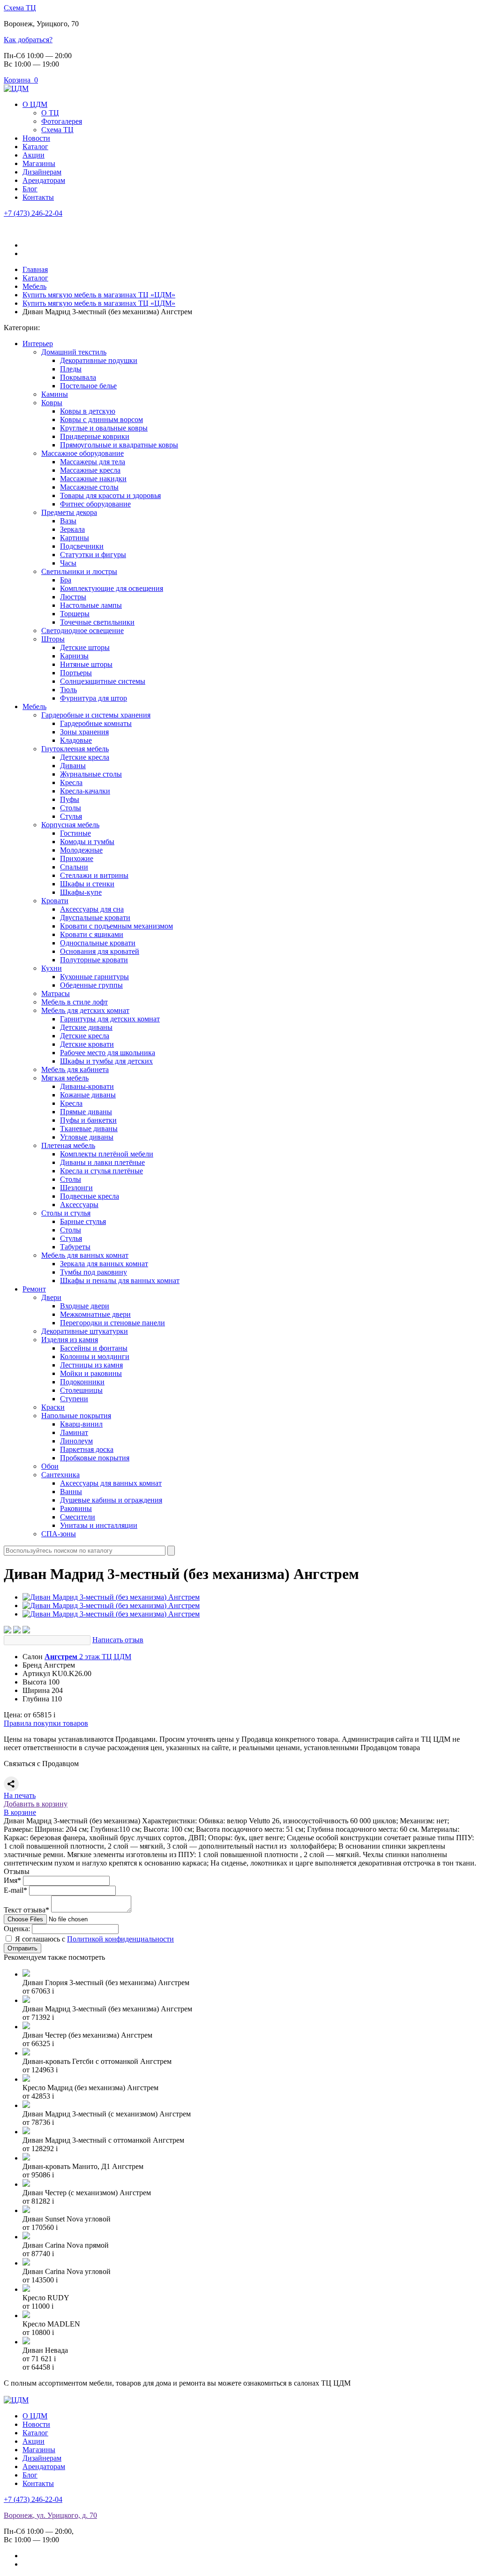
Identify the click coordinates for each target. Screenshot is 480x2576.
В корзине (20, 1812)
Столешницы (81, 1390)
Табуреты (75, 1247)
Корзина (21, 80)
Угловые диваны (87, 1137)
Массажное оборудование (82, 453)
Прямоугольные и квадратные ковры (119, 445)
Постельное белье (88, 386)
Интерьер (38, 344)
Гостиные (75, 833)
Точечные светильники (97, 622)
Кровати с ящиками (92, 934)
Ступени (74, 1399)
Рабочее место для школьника (108, 1053)
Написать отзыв (118, 1640)
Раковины (76, 1508)
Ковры (52, 403)
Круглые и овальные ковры (104, 428)
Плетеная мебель (68, 1145)
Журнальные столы (91, 774)
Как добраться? (28, 40)
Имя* (12, 1880)
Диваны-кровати (87, 1086)
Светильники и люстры (79, 571)
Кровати (55, 901)
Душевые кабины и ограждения (111, 1500)
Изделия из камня (70, 1340)
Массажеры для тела (93, 462)
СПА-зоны (59, 1534)
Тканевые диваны (89, 1129)
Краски (53, 1407)
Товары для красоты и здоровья (110, 495)
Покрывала (78, 377)
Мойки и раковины (91, 1373)
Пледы (71, 369)
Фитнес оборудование (95, 504)
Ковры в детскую (88, 411)
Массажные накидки (93, 479)
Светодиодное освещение (82, 631)
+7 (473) (33, 213)
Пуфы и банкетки (88, 1120)
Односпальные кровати (98, 943)
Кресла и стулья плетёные (101, 1171)
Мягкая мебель (65, 1078)
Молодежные (81, 850)
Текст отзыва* (26, 1910)
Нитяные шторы (86, 664)
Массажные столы (89, 487)
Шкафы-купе (81, 892)
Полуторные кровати (94, 960)
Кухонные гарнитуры (94, 977)
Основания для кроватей (100, 951)
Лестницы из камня (91, 1365)
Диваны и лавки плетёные (102, 1162)
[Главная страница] (16, 88)
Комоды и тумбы (87, 842)
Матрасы (56, 993)
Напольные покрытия (76, 1416)
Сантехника (60, 1475)
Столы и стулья (66, 1213)
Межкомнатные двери (95, 1314)
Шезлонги (76, 1188)
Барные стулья (83, 1221)
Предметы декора (69, 512)
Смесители (78, 1517)
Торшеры (75, 614)
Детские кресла (85, 757)
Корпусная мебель (70, 825)
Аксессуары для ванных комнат (111, 1483)
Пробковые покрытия (95, 1458)
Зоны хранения (84, 732)
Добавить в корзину (36, 1804)
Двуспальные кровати (95, 918)
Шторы (53, 639)
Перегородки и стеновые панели (112, 1323)
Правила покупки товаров (46, 1723)
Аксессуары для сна (92, 909)
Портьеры (76, 673)
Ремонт (34, 1289)
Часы (68, 563)
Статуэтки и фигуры (93, 555)
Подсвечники (82, 546)
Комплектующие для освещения (112, 588)
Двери (51, 1297)
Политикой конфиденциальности (120, 1939)
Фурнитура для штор (94, 698)
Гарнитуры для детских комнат (110, 1019)
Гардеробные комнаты (96, 723)
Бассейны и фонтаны (94, 1348)
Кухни (52, 968)
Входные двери (85, 1306)
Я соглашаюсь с (94, 1939)
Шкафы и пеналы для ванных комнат (120, 1280)
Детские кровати (87, 1044)
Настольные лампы (91, 605)
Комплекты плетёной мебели (107, 1154)
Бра (66, 580)
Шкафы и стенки (87, 884)
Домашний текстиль (74, 352)
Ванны (71, 1492)
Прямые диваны (86, 1112)
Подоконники (82, 1382)
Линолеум (76, 1441)
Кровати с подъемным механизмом (116, 926)
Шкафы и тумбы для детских (106, 1061)
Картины (75, 538)
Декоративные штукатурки (85, 1331)
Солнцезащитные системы (103, 681)
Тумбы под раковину (94, 1272)
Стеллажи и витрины (94, 875)
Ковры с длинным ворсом (101, 419)
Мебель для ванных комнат (85, 1255)
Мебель (34, 706)
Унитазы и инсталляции (99, 1525)
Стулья (71, 816)
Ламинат (74, 1432)
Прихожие (77, 858)
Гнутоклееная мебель (75, 749)
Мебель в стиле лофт (75, 1002)
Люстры (73, 597)
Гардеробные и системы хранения (96, 715)
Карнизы (74, 656)
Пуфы (70, 799)
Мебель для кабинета (75, 1069)
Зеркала (72, 529)
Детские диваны (86, 1027)
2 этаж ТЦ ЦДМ (88, 1657)
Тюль (68, 690)
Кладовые (76, 740)
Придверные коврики (95, 436)
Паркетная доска (87, 1449)
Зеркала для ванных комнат (104, 1264)
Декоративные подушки (99, 360)
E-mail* (15, 1890)
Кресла (71, 782)
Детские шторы (85, 647)
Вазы (68, 521)
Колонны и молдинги (95, 1356)
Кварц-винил (81, 1424)
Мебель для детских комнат (85, 1010)
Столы (71, 808)
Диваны (73, 766)
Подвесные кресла (90, 1196)
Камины (55, 394)
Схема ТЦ (20, 8)
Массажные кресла (90, 470)
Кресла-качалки (85, 791)
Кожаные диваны (88, 1095)
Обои (50, 1466)
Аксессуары (79, 1205)
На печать (20, 1795)
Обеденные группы (91, 985)
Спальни (74, 867)
